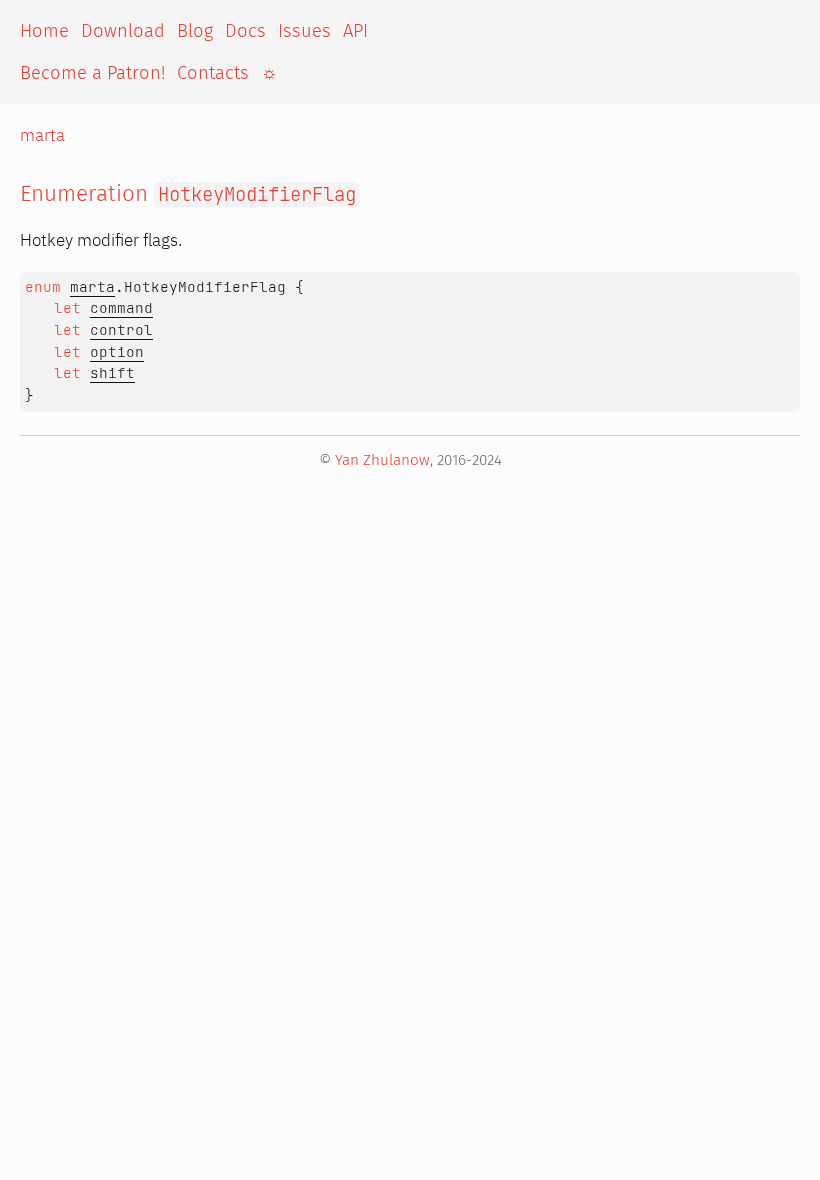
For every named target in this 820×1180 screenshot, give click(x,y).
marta (42, 135)
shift (112, 373)
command (121, 308)
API (355, 31)
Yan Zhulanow (382, 460)
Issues (304, 31)
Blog (195, 31)
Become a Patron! (92, 73)
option (117, 352)
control (121, 330)
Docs (245, 31)
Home (44, 31)
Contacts (213, 73)
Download (123, 31)
